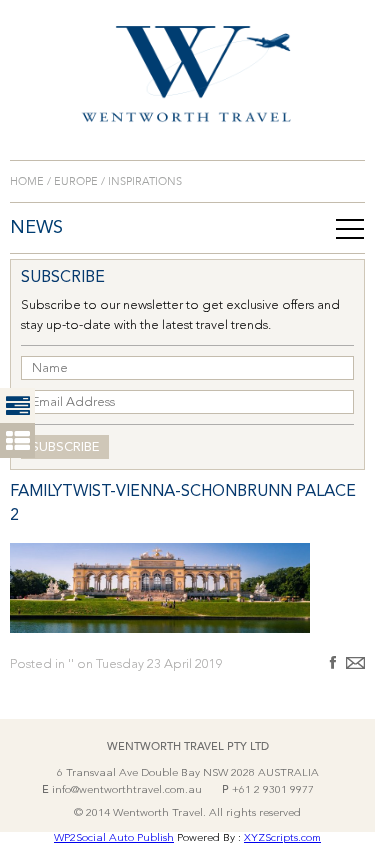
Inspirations (143, 181)
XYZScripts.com (282, 838)
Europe (76, 181)
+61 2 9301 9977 (273, 790)
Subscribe (65, 447)
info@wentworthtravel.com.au (127, 790)
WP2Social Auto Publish (114, 838)
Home (28, 181)
